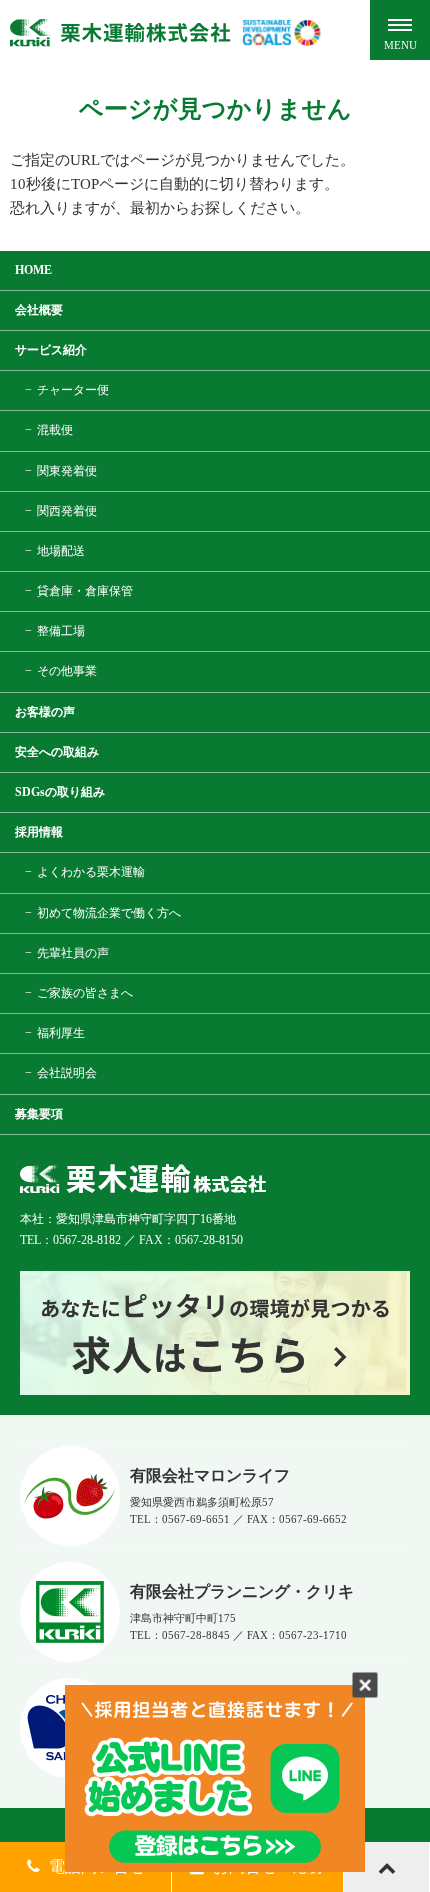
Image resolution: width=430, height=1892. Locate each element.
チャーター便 (73, 390)
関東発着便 (67, 471)
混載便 (55, 430)
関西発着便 (67, 511)
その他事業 (67, 671)
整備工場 (61, 631)
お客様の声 (45, 712)
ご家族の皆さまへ (85, 993)
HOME (33, 270)
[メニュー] (400, 30)
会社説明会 (67, 1073)
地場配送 (61, 551)
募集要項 (39, 1114)
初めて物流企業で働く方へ (109, 913)
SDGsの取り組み (60, 792)
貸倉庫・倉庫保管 (85, 591)
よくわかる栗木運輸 (91, 872)
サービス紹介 (51, 350)
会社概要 (39, 310)
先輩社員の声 (73, 953)
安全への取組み (57, 752)
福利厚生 (61, 1033)
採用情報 (39, 832)
